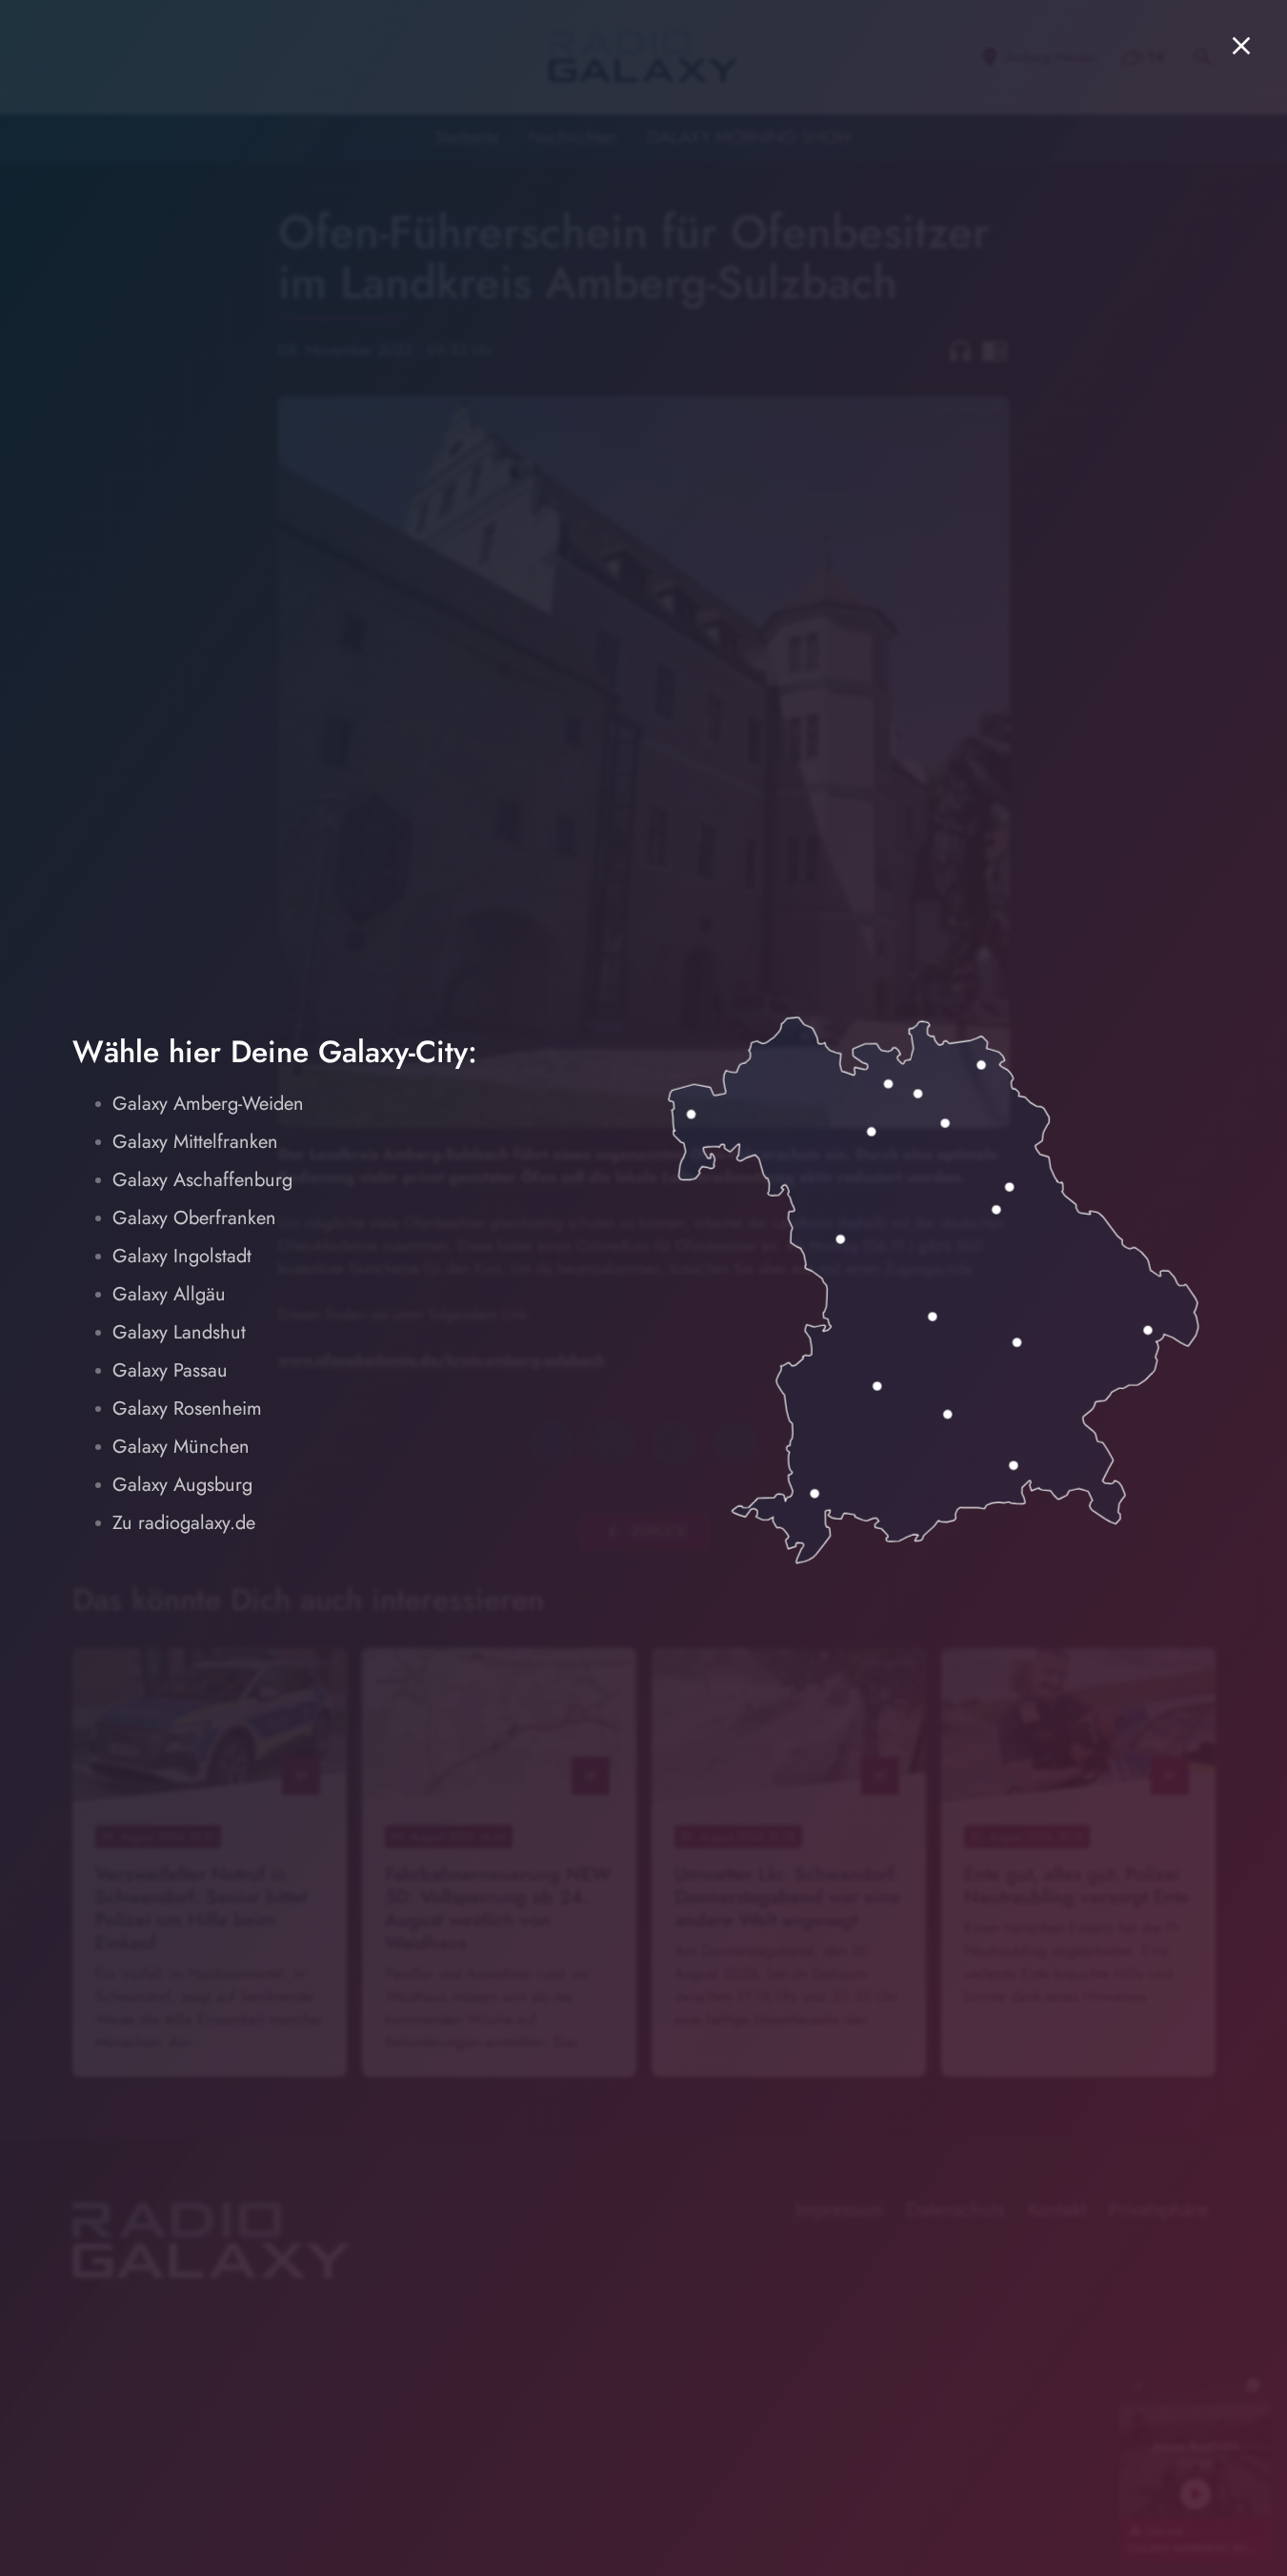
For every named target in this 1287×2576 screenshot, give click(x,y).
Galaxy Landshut (179, 1332)
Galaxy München (181, 1447)
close (1241, 46)
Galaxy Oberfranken (194, 1218)
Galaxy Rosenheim (187, 1409)
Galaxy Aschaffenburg (202, 1180)
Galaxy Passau (170, 1370)
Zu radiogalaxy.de (184, 1523)
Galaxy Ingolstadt (182, 1256)
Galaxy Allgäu (169, 1294)
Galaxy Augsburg (182, 1485)
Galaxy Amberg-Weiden (208, 1104)
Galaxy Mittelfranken (195, 1142)
